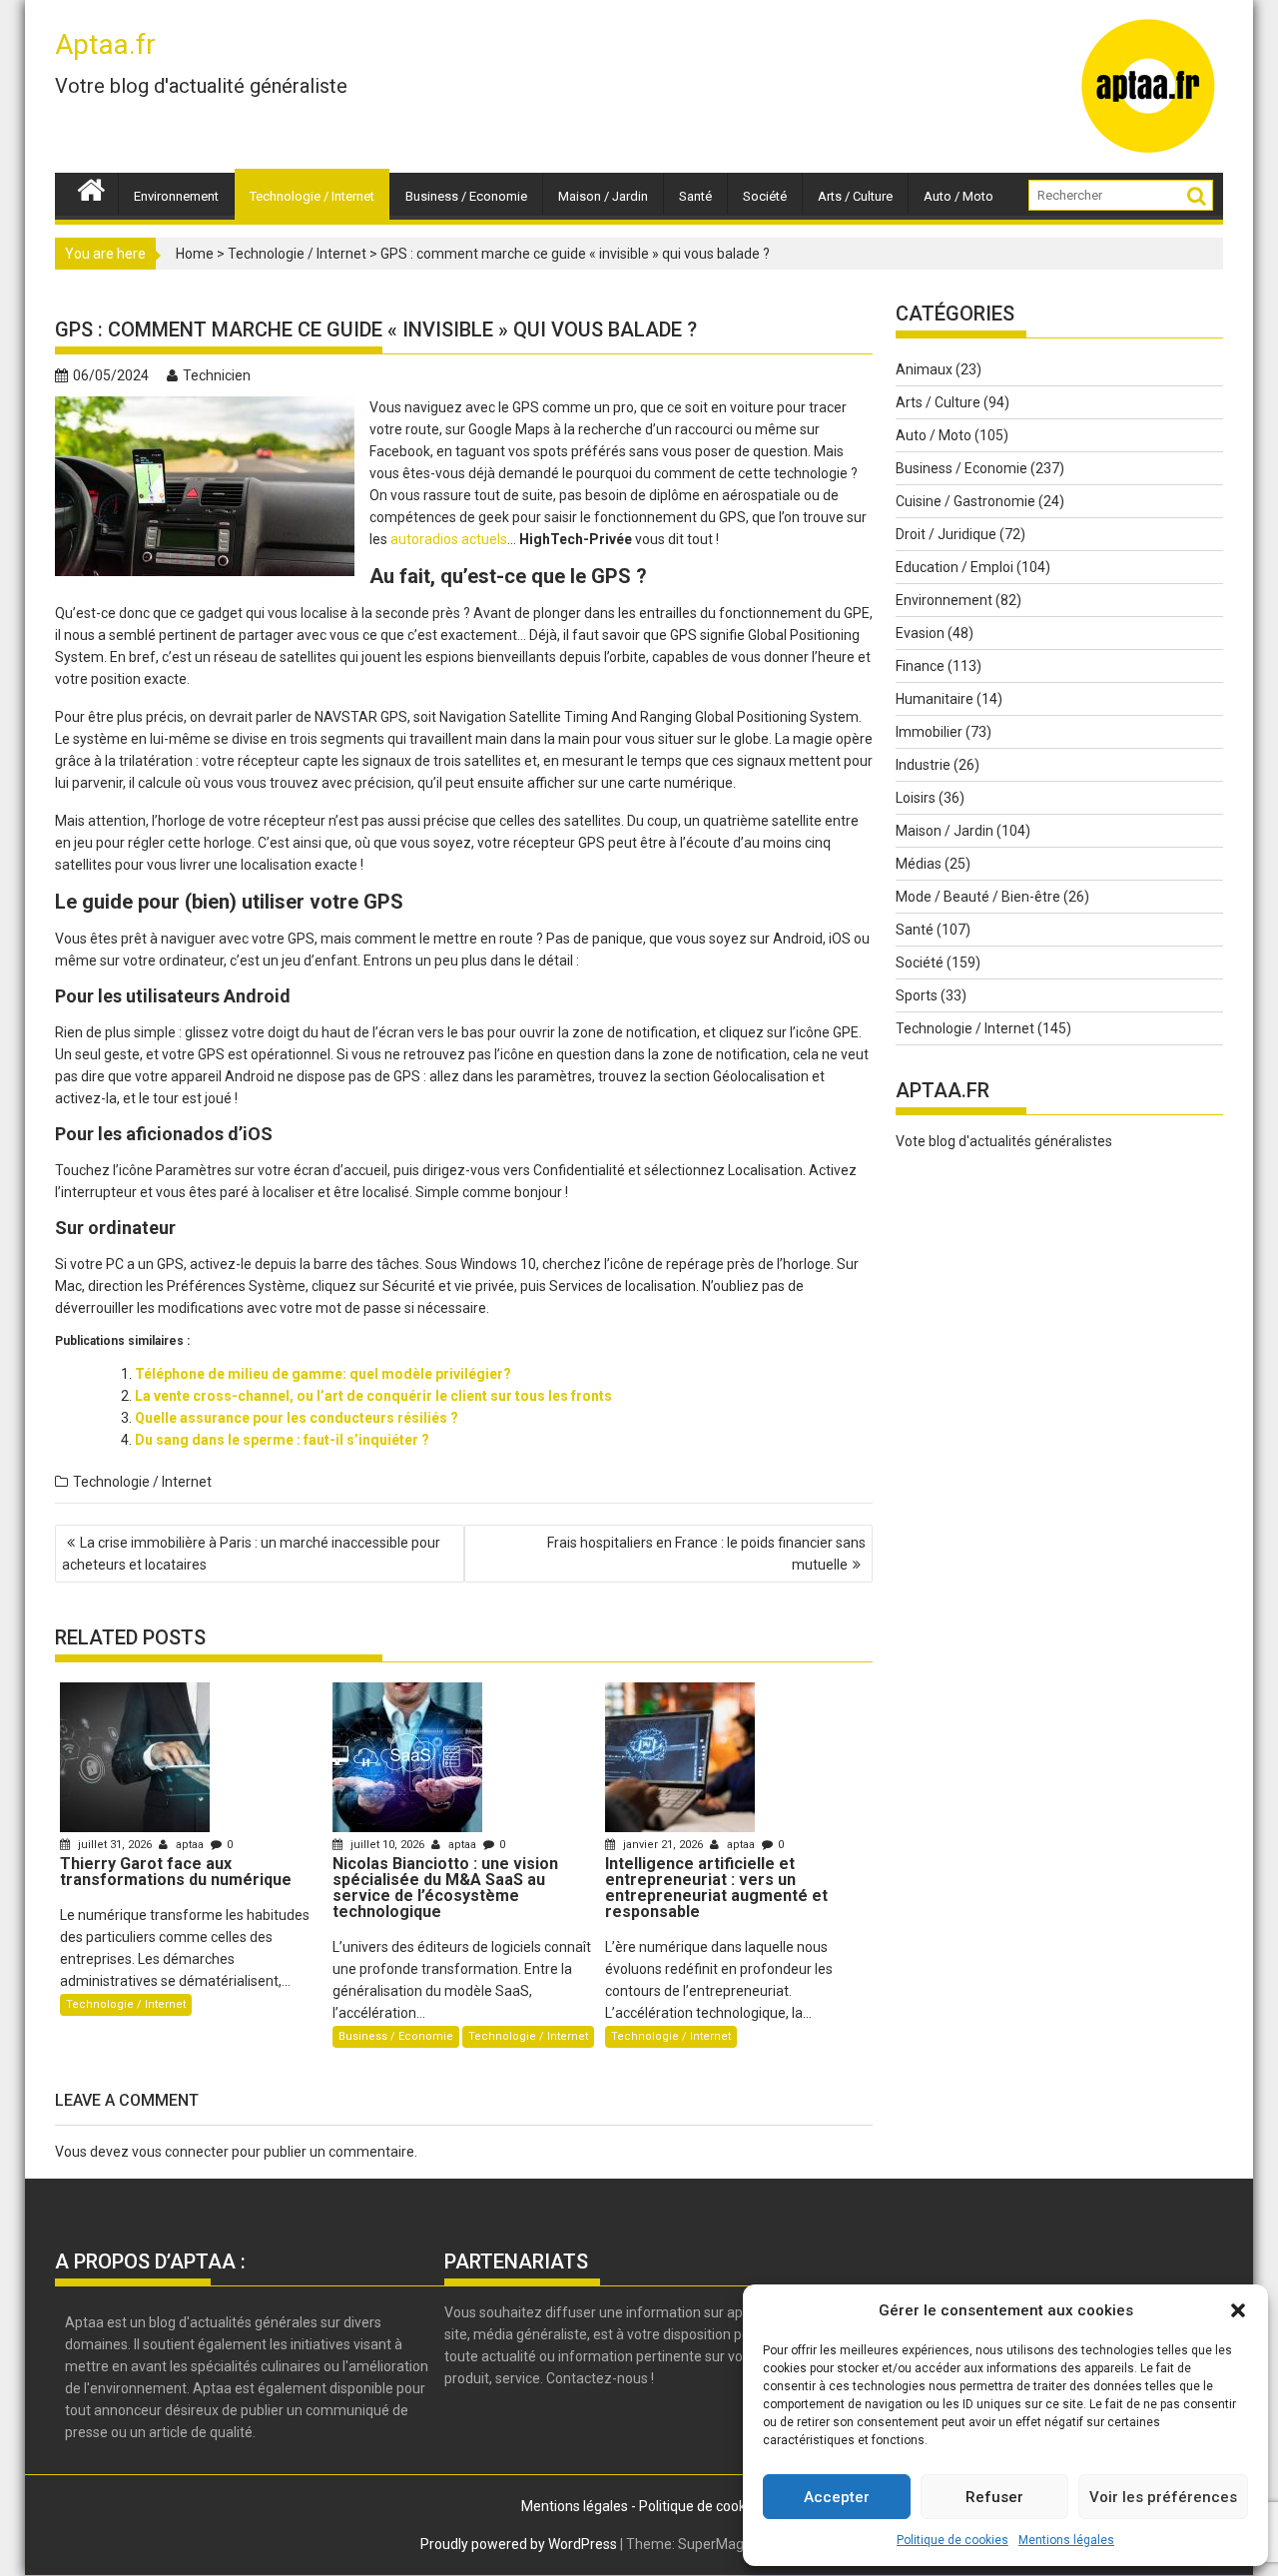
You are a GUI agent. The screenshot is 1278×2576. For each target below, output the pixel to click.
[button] (1238, 2310)
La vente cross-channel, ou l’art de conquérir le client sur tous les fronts (373, 1396)
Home (195, 254)
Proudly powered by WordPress (519, 2544)
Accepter (837, 2497)
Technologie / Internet (312, 196)
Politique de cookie (698, 2506)
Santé (695, 196)
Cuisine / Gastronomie (965, 501)
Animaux (924, 369)
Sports (917, 995)
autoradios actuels (449, 539)
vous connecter (180, 2152)
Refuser (994, 2497)
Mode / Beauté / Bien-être (978, 897)
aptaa (190, 1845)
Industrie (923, 765)
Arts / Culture (855, 196)
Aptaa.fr (105, 44)
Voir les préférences (1163, 2497)
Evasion (920, 633)
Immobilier (929, 732)
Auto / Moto (958, 196)
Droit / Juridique (946, 534)
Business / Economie (466, 196)
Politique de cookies (953, 2540)
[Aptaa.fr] (91, 188)
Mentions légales (1066, 2540)
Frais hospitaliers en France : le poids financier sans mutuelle (706, 1554)
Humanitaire (935, 699)
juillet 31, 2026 (115, 1845)
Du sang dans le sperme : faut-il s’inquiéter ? (282, 1440)
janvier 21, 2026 (663, 1845)
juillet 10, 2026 (387, 1845)
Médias (919, 864)
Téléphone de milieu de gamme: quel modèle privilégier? (323, 1374)
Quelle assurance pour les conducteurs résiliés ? (297, 1418)
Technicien (217, 375)
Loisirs (916, 798)
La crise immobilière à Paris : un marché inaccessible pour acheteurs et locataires (251, 1554)
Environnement (176, 196)
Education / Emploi (955, 567)
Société (765, 196)
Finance (920, 666)
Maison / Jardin (603, 196)
